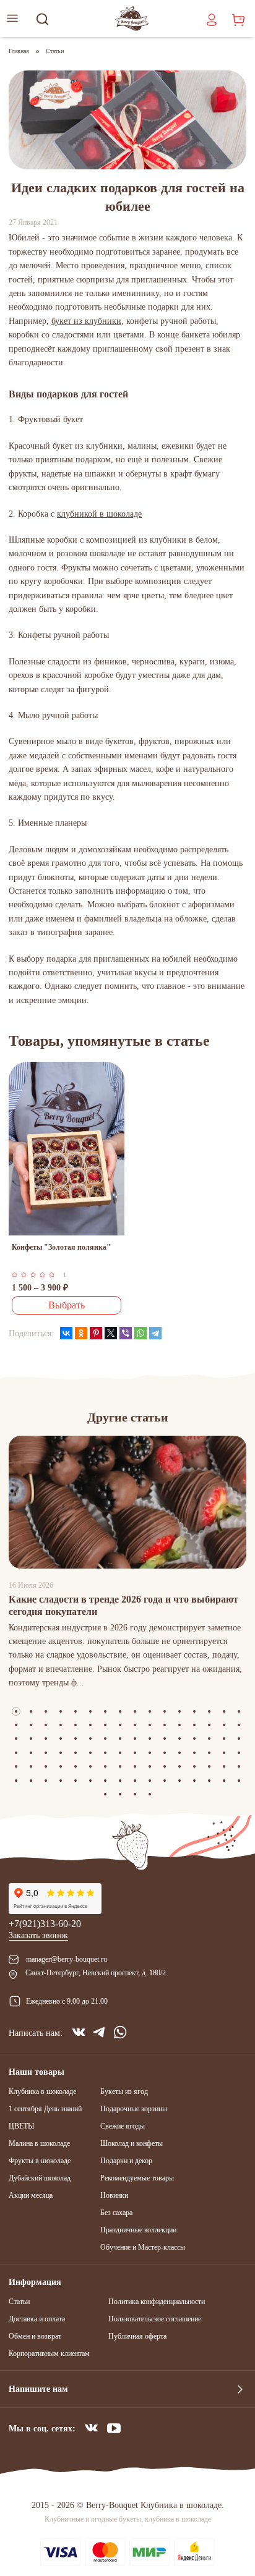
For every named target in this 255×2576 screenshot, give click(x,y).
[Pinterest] (96, 1333)
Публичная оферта (137, 2336)
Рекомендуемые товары (137, 2178)
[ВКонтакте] (66, 1333)
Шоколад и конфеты (132, 2143)
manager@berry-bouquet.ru (67, 1959)
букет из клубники (86, 321)
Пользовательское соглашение (155, 2319)
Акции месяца (31, 2195)
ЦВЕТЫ (21, 2126)
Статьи (19, 2302)
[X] (111, 1333)
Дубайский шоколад (40, 2178)
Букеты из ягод (124, 2091)
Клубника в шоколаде (42, 2091)
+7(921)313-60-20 (45, 1924)
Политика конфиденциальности (157, 2302)
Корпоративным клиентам (49, 2354)
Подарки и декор (126, 2161)
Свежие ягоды (123, 2126)
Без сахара (116, 2213)
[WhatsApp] (140, 1333)
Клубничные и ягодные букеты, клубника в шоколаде (128, 2519)
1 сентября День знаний (45, 2109)
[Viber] (126, 1333)
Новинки (114, 2195)
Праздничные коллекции (138, 2230)
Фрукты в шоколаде (40, 2161)
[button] (16, 1711)
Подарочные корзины (134, 2109)
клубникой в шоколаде (99, 514)
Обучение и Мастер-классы (143, 2247)
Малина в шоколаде (39, 2143)
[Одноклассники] (81, 1333)
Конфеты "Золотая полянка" (61, 1247)
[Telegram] (155, 1333)
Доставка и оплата (37, 2319)
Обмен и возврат (35, 2336)
